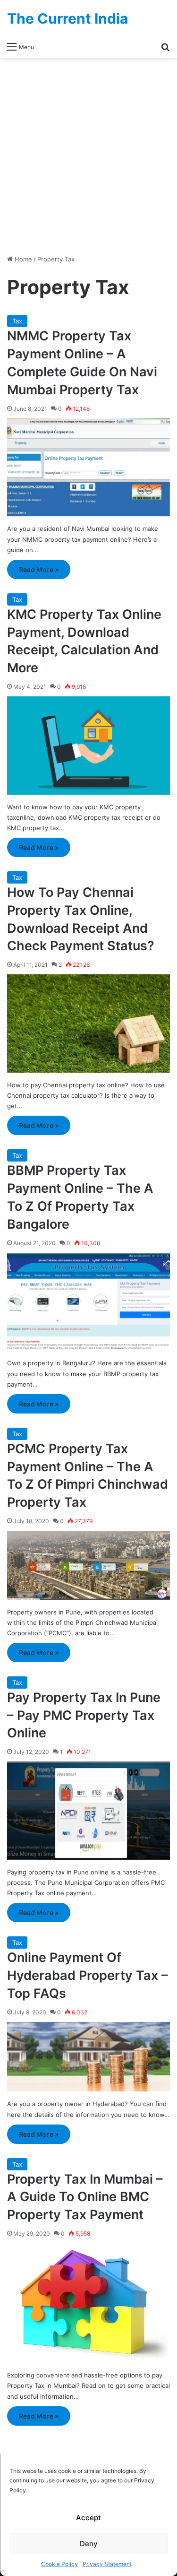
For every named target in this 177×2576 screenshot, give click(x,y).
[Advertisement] (88, 156)
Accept (88, 2518)
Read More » (39, 569)
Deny (89, 2544)
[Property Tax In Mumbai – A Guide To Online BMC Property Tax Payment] (88, 2303)
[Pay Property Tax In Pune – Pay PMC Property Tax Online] (88, 1811)
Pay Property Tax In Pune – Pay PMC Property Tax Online (84, 1715)
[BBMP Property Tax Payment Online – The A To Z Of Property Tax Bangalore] (88, 1302)
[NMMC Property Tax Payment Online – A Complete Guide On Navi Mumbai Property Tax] (88, 468)
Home (22, 259)
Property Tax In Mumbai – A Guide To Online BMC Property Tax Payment (85, 2197)
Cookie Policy (59, 2564)
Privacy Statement (107, 2564)
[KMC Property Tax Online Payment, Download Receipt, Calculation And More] (88, 746)
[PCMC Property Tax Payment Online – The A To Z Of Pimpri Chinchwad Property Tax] (88, 1565)
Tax (17, 321)
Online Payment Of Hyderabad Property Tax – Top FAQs (88, 1975)
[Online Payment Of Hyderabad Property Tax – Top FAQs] (88, 2057)
